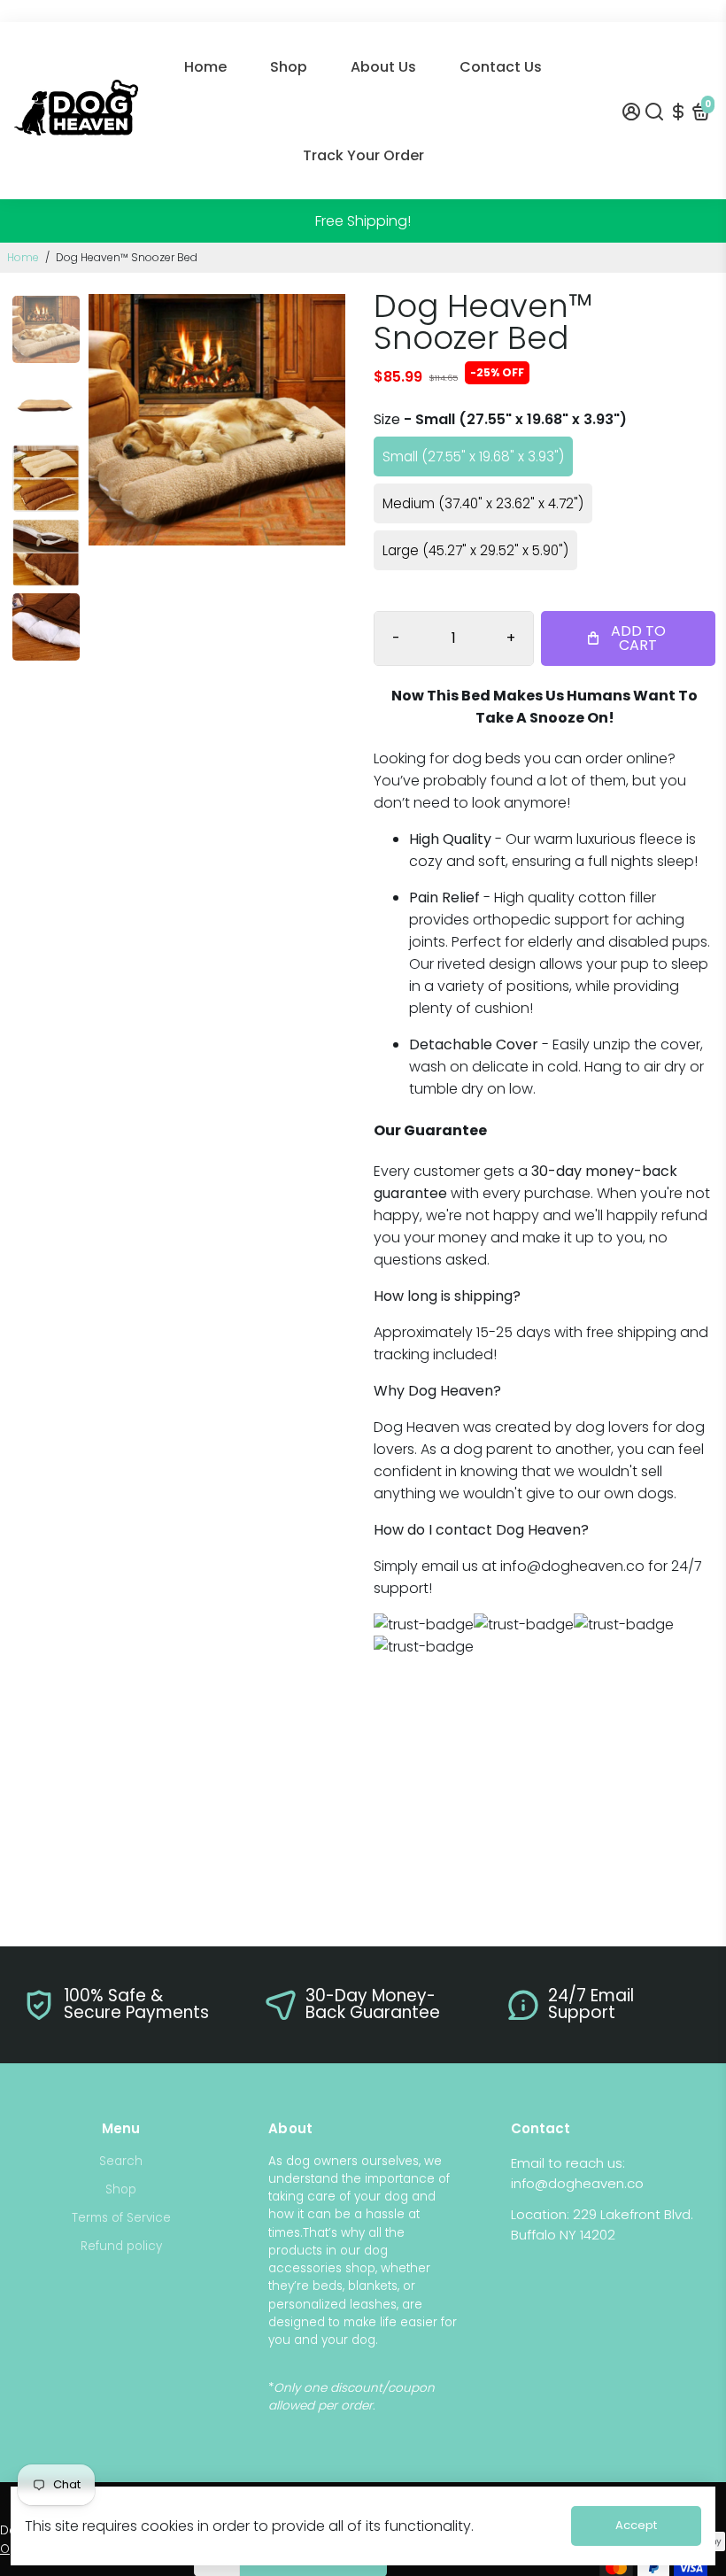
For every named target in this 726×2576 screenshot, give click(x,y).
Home (205, 67)
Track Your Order (363, 155)
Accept (636, 2525)
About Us (383, 67)
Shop (289, 67)
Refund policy (121, 2246)
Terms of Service (121, 2218)
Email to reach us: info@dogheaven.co (577, 2173)
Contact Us (501, 67)
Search (121, 2161)
